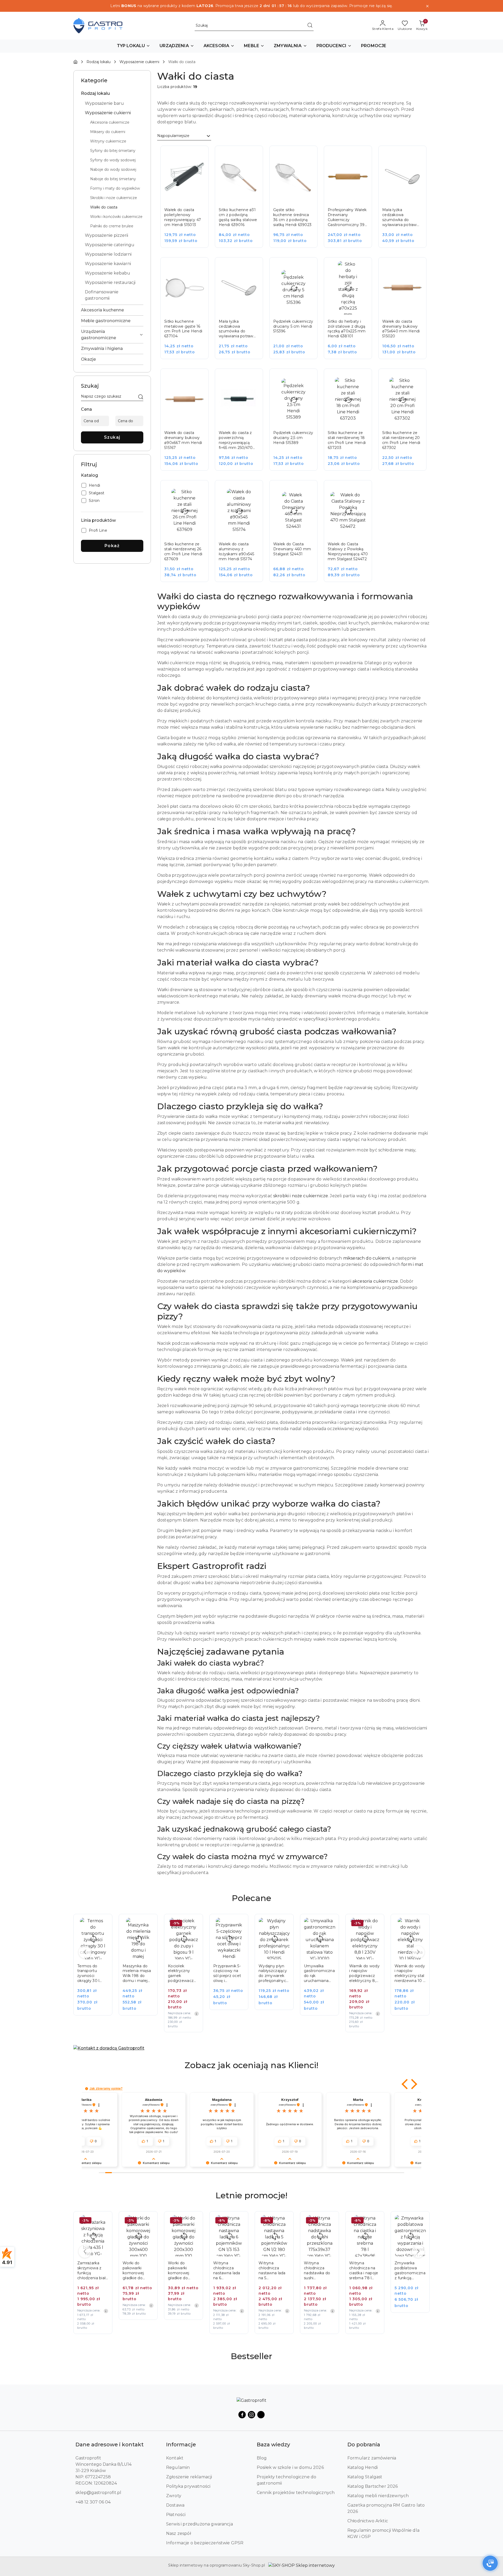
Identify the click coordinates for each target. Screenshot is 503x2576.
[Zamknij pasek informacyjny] (427, 6)
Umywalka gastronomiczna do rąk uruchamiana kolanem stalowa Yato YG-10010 (274, 1974)
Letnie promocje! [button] (251, 2195)
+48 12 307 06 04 (93, 2502)
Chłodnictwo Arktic (368, 2521)
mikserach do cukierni (367, 1258)
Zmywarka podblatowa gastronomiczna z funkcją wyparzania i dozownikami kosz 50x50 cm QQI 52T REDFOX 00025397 (365, 2271)
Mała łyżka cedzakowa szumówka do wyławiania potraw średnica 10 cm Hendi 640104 (236, 329)
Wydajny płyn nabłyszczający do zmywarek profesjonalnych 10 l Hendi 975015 (228, 1974)
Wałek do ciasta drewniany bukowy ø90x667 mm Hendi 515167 (183, 440)
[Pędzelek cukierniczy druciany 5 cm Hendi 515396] (297, 312)
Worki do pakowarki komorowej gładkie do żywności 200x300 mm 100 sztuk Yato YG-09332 (137, 2271)
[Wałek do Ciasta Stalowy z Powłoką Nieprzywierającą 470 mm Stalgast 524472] (352, 535)
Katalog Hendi (363, 2467)
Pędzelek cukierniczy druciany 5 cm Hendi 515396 (293, 326)
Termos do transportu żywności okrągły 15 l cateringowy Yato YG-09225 (408, 1974)
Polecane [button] (251, 1898)
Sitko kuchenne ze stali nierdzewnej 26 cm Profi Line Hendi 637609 (183, 551)
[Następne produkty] (418, 1952)
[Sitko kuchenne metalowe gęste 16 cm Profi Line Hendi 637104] (188, 312)
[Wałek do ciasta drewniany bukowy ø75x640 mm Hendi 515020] (406, 312)
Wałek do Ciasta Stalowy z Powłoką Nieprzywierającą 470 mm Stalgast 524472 (348, 551)
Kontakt (175, 2458)
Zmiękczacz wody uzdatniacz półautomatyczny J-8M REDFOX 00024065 (410, 2271)
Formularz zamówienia (372, 2458)
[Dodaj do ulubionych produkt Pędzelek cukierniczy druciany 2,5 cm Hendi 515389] (308, 378)
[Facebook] (242, 2415)
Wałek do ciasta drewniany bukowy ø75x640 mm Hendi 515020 (401, 329)
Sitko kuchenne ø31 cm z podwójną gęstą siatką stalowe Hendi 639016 (238, 217)
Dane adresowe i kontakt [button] (110, 2445)
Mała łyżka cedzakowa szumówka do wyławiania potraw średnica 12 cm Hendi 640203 (400, 217)
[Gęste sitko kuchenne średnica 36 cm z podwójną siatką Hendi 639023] (297, 200)
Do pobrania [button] (364, 2445)
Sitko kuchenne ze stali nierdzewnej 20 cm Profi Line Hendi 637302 (401, 440)
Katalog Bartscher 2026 (373, 2486)
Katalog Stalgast (365, 2477)
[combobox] (184, 136)
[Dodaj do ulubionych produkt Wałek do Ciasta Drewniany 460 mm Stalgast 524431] (308, 490)
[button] (134, 46)
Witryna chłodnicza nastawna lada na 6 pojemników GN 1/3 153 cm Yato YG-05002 (183, 2271)
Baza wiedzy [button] (273, 2445)
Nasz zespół (179, 2533)
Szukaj (112, 437)
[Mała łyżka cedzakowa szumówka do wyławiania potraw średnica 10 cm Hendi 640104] (243, 312)
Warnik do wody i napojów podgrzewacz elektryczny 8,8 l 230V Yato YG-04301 (319, 1974)
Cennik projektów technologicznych (296, 2493)
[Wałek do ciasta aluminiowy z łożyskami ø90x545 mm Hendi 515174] (243, 535)
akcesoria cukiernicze (375, 1281)
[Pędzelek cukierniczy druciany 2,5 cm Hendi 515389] (297, 423)
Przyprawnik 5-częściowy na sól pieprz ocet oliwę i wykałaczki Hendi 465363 (182, 1974)
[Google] (261, 2415)
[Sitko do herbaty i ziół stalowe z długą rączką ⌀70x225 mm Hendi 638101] (352, 312)
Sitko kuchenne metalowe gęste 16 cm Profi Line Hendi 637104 (183, 329)
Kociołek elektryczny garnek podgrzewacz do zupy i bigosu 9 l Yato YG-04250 (138, 1974)
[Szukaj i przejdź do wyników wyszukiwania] (310, 26)
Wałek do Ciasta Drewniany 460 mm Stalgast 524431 (292, 549)
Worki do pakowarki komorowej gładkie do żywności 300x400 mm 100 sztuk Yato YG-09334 (91, 2271)
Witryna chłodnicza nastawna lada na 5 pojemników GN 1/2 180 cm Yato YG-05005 (229, 2271)
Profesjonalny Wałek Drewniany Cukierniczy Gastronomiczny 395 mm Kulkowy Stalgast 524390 (347, 217)
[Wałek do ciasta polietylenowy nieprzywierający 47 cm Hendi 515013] (188, 200)
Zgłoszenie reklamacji (189, 2477)
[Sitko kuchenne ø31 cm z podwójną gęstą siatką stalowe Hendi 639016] (243, 200)
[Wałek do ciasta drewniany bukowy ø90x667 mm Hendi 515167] (188, 423)
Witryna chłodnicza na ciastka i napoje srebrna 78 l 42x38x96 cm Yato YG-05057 (318, 2271)
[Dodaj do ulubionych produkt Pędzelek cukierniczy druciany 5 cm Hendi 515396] (308, 267)
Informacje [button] (181, 2445)
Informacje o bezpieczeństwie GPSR (205, 2543)
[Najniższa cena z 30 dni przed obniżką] (151, 2014)
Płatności (176, 2515)
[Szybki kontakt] (490, 2563)
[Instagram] (251, 2415)
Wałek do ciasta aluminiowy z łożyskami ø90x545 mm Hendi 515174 (237, 551)
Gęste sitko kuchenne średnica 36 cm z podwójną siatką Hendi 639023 (292, 217)
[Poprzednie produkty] (85, 1952)
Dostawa (175, 2505)
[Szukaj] (141, 397)
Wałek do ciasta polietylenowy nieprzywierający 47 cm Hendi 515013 (183, 217)
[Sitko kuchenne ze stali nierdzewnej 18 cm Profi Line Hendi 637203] (352, 423)
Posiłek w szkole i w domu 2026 (290, 2467)
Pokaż (112, 546)
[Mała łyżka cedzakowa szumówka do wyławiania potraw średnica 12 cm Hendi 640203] (406, 200)
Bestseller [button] (251, 2356)
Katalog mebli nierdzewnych (378, 2496)
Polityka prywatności (188, 2486)
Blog (262, 2458)
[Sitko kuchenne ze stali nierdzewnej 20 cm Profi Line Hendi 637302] (406, 423)
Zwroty (174, 2496)
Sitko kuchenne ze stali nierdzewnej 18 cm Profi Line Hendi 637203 (347, 440)
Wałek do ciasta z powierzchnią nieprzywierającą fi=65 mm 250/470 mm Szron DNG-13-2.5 (237, 440)
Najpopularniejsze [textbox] (173, 136)
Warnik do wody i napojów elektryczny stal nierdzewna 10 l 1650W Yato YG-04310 (364, 1974)
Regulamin (178, 2467)
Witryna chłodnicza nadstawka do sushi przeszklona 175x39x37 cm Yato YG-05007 (273, 2271)
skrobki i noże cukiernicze (301, 1196)
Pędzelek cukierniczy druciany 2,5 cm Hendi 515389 (293, 438)
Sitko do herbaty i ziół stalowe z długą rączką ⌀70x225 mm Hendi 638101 (347, 329)
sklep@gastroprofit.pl (98, 2493)
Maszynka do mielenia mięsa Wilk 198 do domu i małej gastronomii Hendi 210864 (91, 1974)
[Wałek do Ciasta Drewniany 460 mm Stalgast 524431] (297, 535)
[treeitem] (112, 94)
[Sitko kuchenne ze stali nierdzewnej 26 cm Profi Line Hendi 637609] (188, 535)
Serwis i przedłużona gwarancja (199, 2524)
